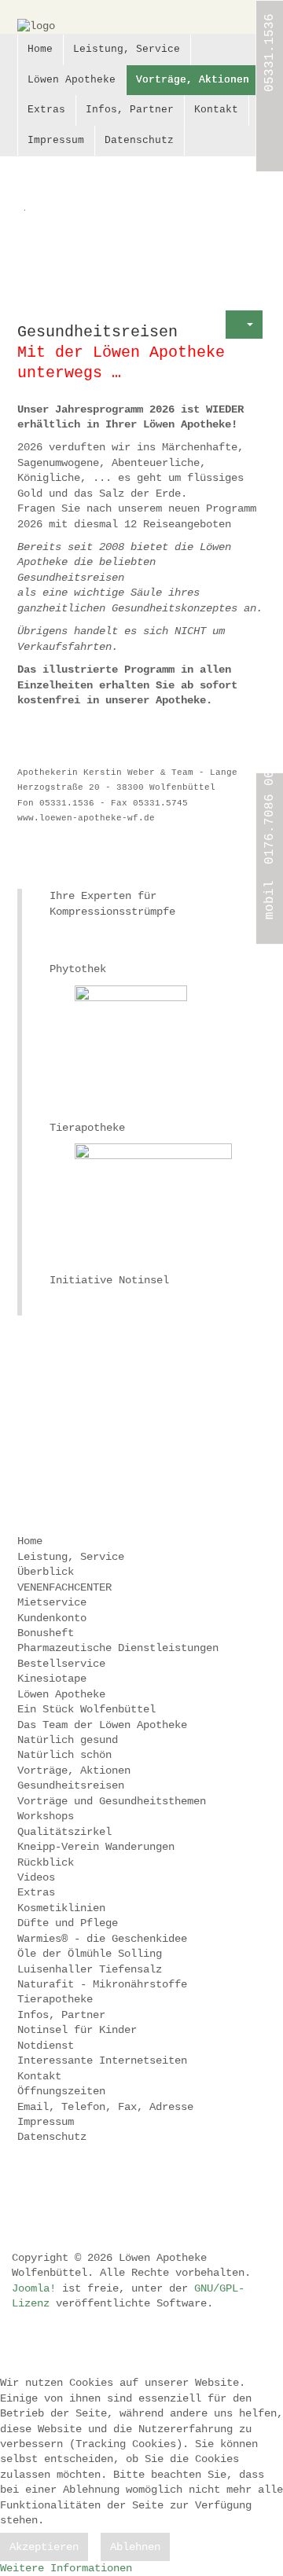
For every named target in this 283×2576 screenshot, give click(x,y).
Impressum (56, 140)
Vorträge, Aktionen (193, 80)
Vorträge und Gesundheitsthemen (112, 1801)
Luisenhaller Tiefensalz (90, 1969)
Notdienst (46, 2046)
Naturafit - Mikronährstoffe (102, 1984)
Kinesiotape (52, 1679)
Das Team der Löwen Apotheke (102, 1725)
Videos (36, 1877)
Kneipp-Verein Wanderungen (96, 1847)
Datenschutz (139, 140)
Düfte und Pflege (68, 1923)
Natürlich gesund (68, 1740)
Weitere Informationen (66, 2568)
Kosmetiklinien (61, 1908)
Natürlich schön (64, 1755)
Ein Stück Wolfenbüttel (86, 1709)
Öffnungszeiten (61, 2091)
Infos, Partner (130, 110)
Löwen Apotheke (72, 80)
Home (40, 49)
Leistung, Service (127, 49)
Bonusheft (46, 1633)
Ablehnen (135, 2547)
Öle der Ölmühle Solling (90, 1954)
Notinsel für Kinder (77, 2030)
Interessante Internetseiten (102, 2060)
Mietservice (52, 1602)
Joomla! (34, 2288)
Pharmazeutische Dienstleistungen (118, 1648)
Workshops (46, 1816)
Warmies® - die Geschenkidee (102, 1939)
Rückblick (46, 1862)
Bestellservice (61, 1664)
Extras (46, 110)
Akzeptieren (44, 2547)
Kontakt (216, 110)
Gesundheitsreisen (71, 1785)
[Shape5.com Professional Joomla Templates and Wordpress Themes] (51, 2190)
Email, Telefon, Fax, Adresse (105, 2107)
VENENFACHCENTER (64, 1587)
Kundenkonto (52, 1618)
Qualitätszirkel (64, 1832)
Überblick (46, 1572)
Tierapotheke (55, 1999)
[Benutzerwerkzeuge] (244, 325)
